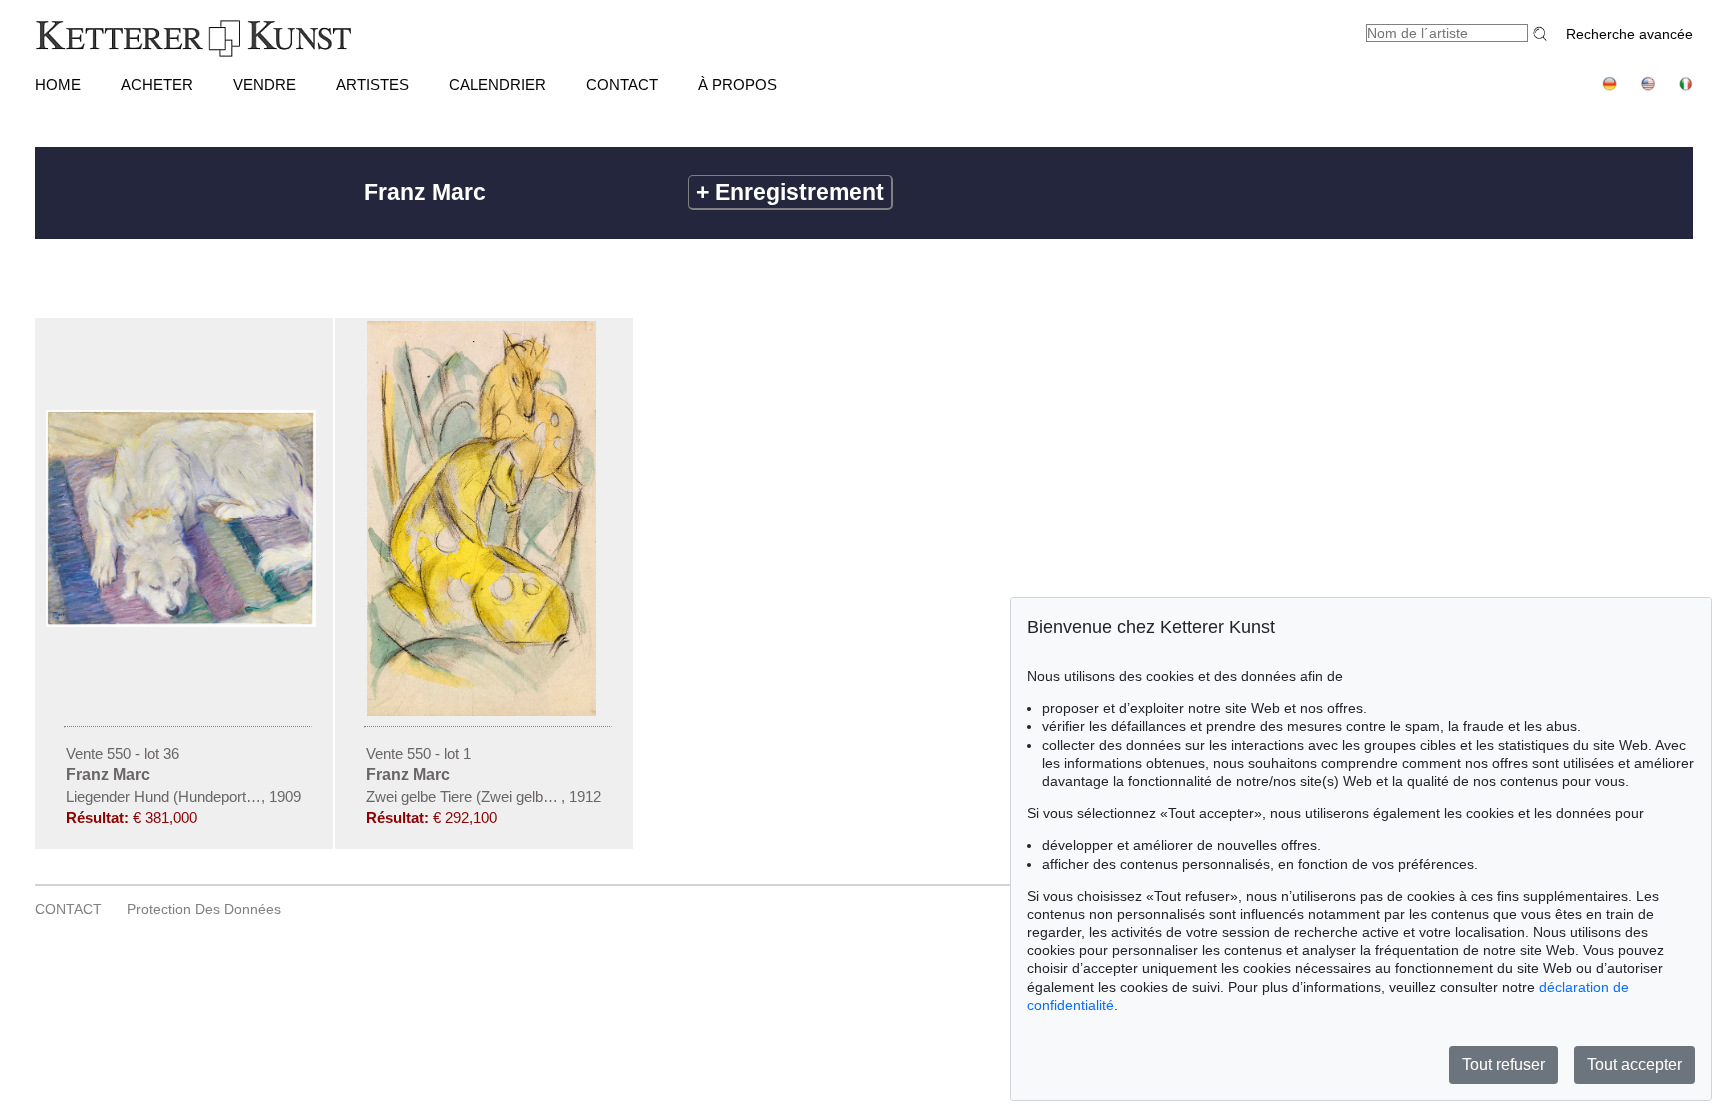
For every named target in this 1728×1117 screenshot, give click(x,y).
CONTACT (622, 84)
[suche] (1543, 33)
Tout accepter (1634, 1064)
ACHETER (157, 84)
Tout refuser (1503, 1064)
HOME (58, 84)
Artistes (372, 84)
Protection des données (204, 909)
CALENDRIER (497, 84)
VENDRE (264, 84)
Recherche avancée (1629, 34)
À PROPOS (737, 84)
